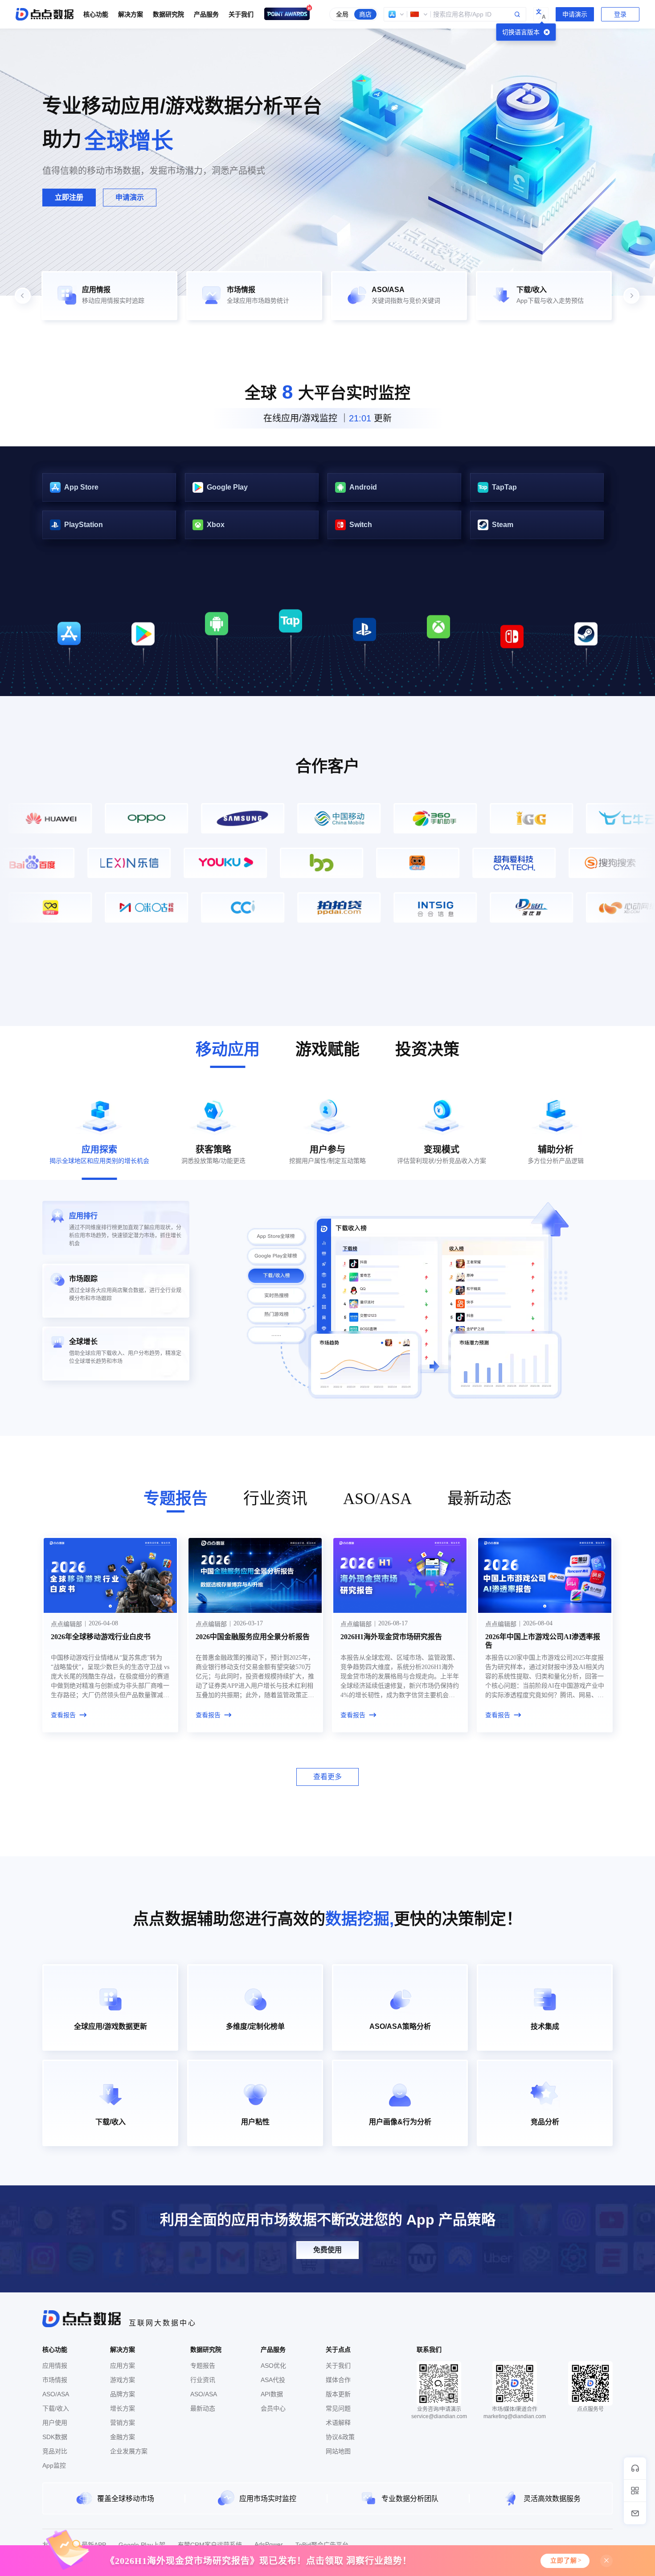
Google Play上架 (142, 2545)
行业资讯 (203, 2380)
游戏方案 (123, 2380)
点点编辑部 (66, 1624)
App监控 (54, 2465)
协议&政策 (340, 2437)
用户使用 (55, 2423)
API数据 (272, 2394)
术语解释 (338, 2423)
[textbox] (455, 14)
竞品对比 (55, 2451)
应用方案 (123, 2366)
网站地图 (338, 2451)
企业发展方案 (129, 2451)
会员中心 (273, 2408)
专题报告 (203, 2366)
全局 (342, 14)
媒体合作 (338, 2380)
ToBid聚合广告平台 (322, 2545)
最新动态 (203, 2408)
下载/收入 (56, 2408)
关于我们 (338, 2366)
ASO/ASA (56, 2394)
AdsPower (269, 2544)
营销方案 (123, 2423)
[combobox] (455, 14)
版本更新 (338, 2394)
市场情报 (55, 2380)
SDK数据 (55, 2437)
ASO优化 (273, 2366)
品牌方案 (123, 2394)
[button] (397, 14)
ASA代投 (273, 2380)
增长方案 (123, 2408)
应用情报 (55, 2366)
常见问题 (338, 2408)
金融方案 (123, 2437)
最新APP (94, 2545)
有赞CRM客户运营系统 (210, 2545)
